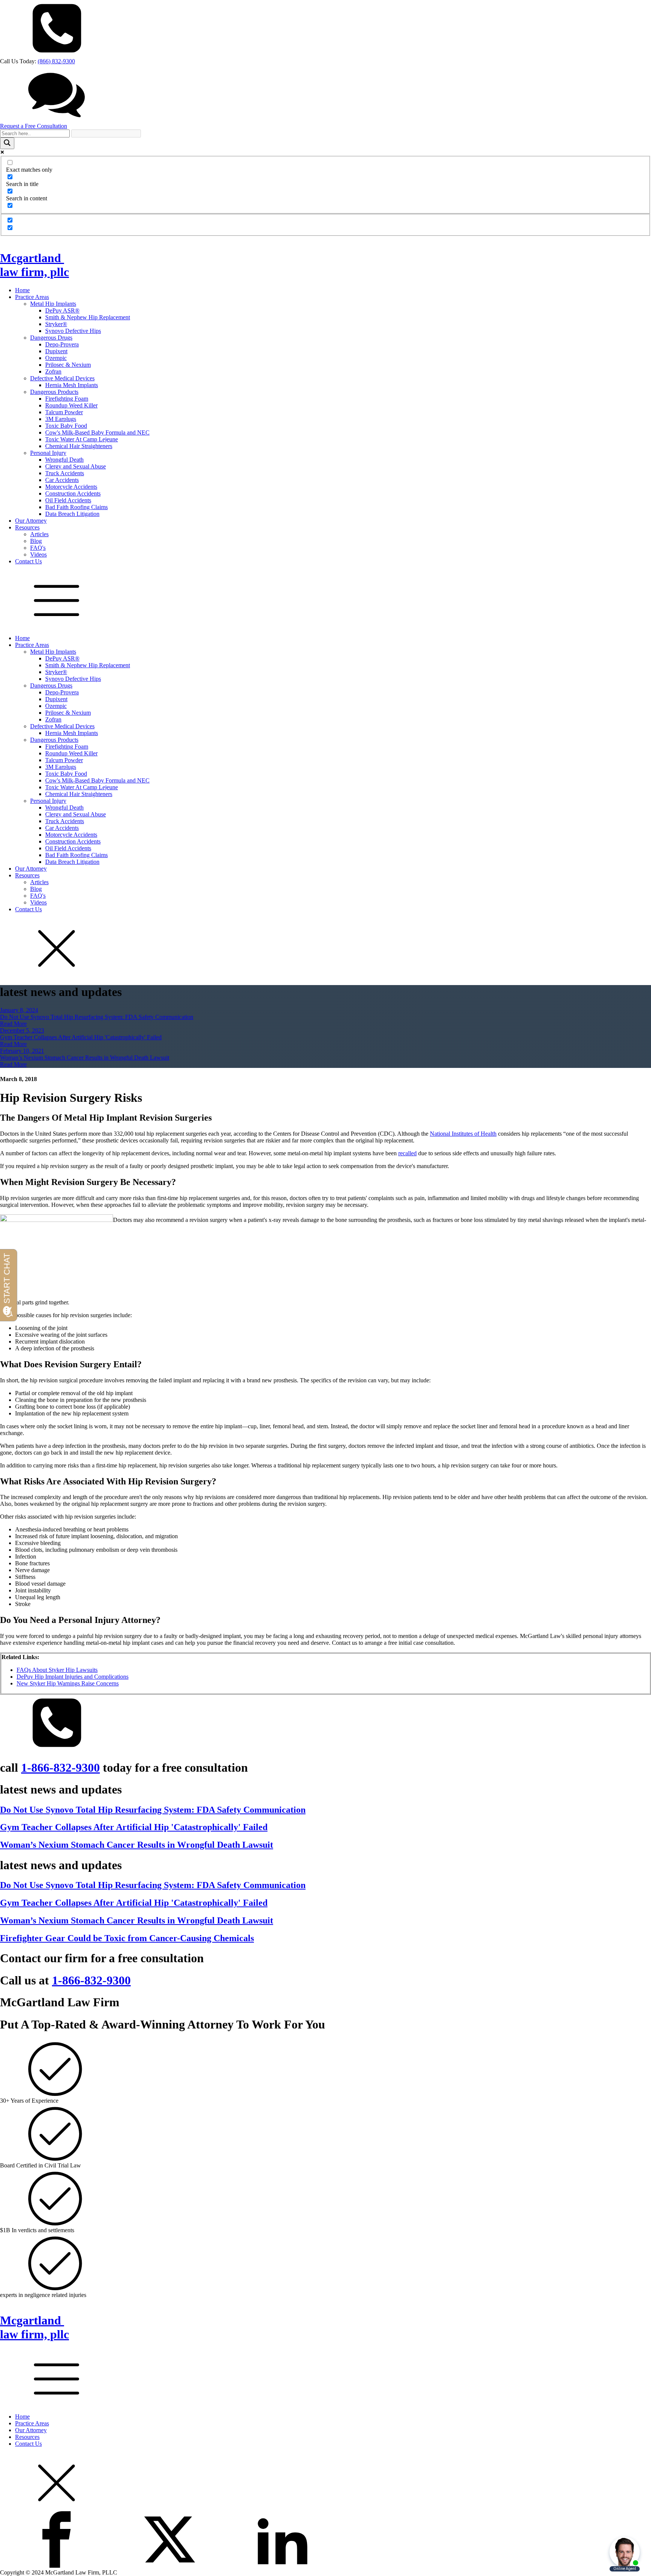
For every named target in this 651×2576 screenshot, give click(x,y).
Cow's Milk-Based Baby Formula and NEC (97, 432)
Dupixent (56, 351)
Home (22, 290)
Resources (27, 527)
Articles (39, 534)
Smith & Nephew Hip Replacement (88, 317)
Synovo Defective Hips (73, 331)
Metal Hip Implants (53, 304)
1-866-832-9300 (60, 1768)
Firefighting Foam (67, 399)
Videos (38, 554)
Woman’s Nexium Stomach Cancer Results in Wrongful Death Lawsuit (85, 1058)
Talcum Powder (64, 412)
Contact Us (28, 561)
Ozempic (56, 358)
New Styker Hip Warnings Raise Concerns (68, 1683)
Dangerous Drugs (51, 338)
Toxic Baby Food (66, 426)
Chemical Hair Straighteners (79, 446)
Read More (13, 1024)
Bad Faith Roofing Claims (76, 507)
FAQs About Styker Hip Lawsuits (57, 1670)
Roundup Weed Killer (71, 405)
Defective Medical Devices (62, 378)
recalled (407, 1153)
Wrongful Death (64, 460)
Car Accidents (62, 480)
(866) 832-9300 (56, 61)
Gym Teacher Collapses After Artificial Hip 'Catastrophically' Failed (81, 1037)
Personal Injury (48, 453)
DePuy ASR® (62, 310)
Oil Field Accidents (68, 500)
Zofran (53, 371)
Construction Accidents (73, 493)
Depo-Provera (62, 344)
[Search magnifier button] (7, 143)
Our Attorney (31, 521)
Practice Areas (32, 297)
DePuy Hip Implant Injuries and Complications (73, 1677)
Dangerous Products (54, 392)
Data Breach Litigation (72, 514)
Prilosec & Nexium (68, 365)
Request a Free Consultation (34, 126)
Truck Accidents (65, 473)
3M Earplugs (61, 419)
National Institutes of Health (463, 1134)
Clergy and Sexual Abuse (76, 466)
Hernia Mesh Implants (72, 385)
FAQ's (38, 548)
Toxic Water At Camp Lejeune (82, 439)
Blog (36, 541)
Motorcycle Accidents (71, 487)
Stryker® (56, 324)
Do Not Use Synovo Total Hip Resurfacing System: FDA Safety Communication (97, 1017)
